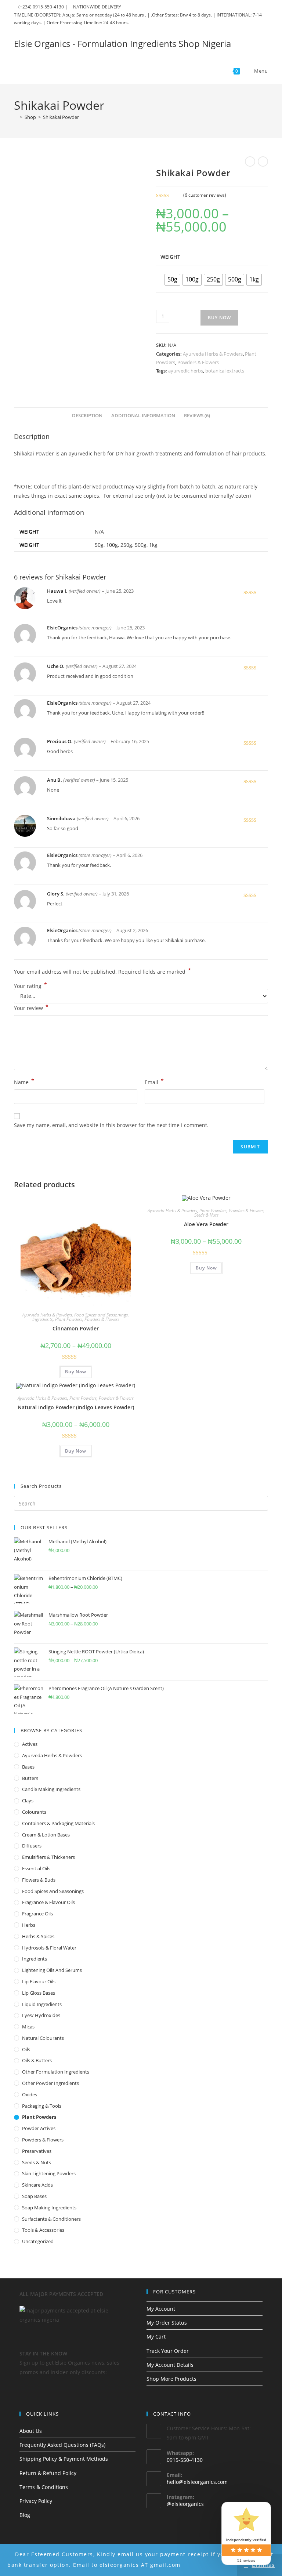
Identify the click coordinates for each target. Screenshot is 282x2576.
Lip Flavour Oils (39, 1981)
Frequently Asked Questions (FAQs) (62, 2445)
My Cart (156, 2337)
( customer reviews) (205, 195)
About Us (31, 2431)
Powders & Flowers (198, 362)
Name (24, 1082)
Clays (28, 1801)
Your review (31, 1007)
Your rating (30, 986)
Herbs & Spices (38, 1936)
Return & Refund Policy (48, 2473)
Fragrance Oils (37, 1914)
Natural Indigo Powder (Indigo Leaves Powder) (76, 1407)
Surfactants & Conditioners (51, 2219)
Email (154, 1082)
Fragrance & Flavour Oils (48, 1902)
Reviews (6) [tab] (197, 416)
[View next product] (263, 161)
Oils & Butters (37, 2060)
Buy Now (219, 318)
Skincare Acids (37, 2185)
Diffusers (32, 1846)
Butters (30, 1778)
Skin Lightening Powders (49, 2173)
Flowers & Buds (39, 1880)
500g (141, 545)
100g (112, 545)
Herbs (29, 1925)
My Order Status (167, 2323)
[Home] (16, 117)
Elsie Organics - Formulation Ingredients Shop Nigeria (122, 43)
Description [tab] (87, 416)
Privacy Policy (36, 2501)
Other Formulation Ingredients (56, 2072)
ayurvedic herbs (186, 371)
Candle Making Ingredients (51, 1789)
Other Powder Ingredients (50, 2083)
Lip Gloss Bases (39, 1993)
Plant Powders (69, 1319)
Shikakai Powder (61, 117)
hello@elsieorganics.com (197, 2482)
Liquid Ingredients (42, 2004)
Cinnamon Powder (76, 1328)
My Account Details (170, 2365)
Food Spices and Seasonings (101, 1315)
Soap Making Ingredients (49, 2208)
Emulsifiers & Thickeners (48, 1857)
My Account (161, 2309)
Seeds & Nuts (206, 1215)
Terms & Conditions (44, 2487)
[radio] (172, 280)
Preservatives (37, 2151)
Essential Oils (36, 1868)
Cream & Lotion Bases (46, 1835)
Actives (30, 1744)
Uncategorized (38, 2241)
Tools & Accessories (43, 2230)
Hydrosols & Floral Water (49, 1948)
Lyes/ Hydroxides (41, 2015)
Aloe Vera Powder (206, 1224)
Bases (28, 1767)
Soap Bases (34, 2196)
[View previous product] (250, 161)
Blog (25, 2515)
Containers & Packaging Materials (58, 1823)
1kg (153, 545)
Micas (28, 2027)
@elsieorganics (185, 2504)
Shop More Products (171, 2379)
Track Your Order (168, 2351)
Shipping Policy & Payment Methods (64, 2459)
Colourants (34, 1812)
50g (99, 545)
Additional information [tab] (143, 416)
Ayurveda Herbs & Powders (213, 354)
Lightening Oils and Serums (52, 1970)
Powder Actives (39, 2128)
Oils (26, 2049)
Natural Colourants (43, 2038)
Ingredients (43, 1319)
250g (126, 545)
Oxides (30, 2094)
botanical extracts (225, 371)
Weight (170, 257)
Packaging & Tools (42, 2106)
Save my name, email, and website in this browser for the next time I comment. (111, 1125)
